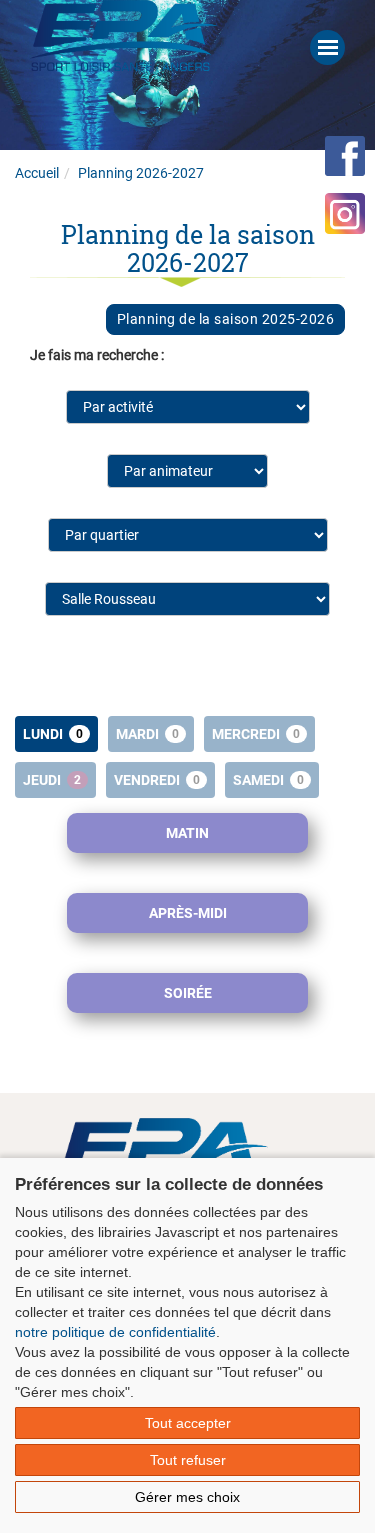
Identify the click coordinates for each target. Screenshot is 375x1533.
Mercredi (256, 734)
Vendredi (157, 780)
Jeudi (52, 780)
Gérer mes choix (187, 1497)
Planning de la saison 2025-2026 (226, 319)
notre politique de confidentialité (115, 1332)
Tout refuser (188, 1460)
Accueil (37, 173)
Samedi (268, 780)
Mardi (147, 734)
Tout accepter (188, 1423)
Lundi (53, 734)
